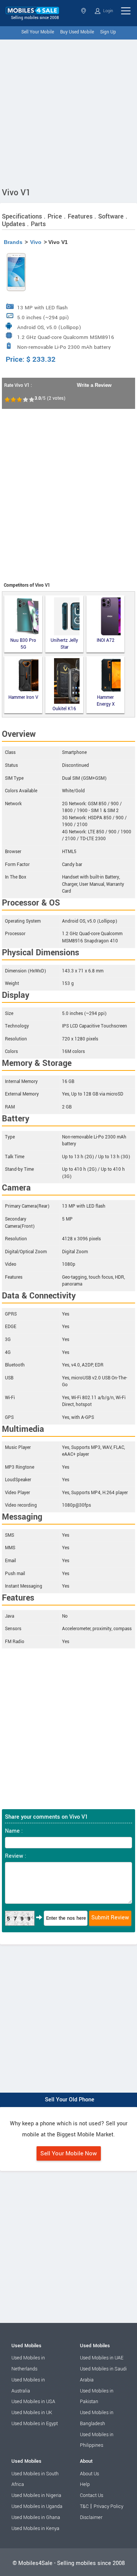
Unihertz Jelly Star (64, 644)
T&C (84, 2506)
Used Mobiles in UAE (102, 2358)
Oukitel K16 (64, 709)
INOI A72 (106, 640)
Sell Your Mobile (38, 32)
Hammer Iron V (23, 697)
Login (108, 11)
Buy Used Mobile (77, 32)
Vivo (36, 242)
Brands (13, 242)
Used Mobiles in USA (33, 2402)
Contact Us (92, 2495)
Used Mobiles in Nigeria (36, 2495)
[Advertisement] (68, 112)
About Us (89, 2474)
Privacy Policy (108, 2506)
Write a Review (94, 385)
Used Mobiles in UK (32, 2413)
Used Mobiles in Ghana (36, 2517)
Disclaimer (91, 2517)
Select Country (84, 11)
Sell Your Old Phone (70, 2100)
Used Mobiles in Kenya (35, 2529)
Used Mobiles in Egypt (35, 2424)
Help (85, 2484)
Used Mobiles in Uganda (37, 2506)
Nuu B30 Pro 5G (23, 644)
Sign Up (108, 32)
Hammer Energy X (106, 701)
